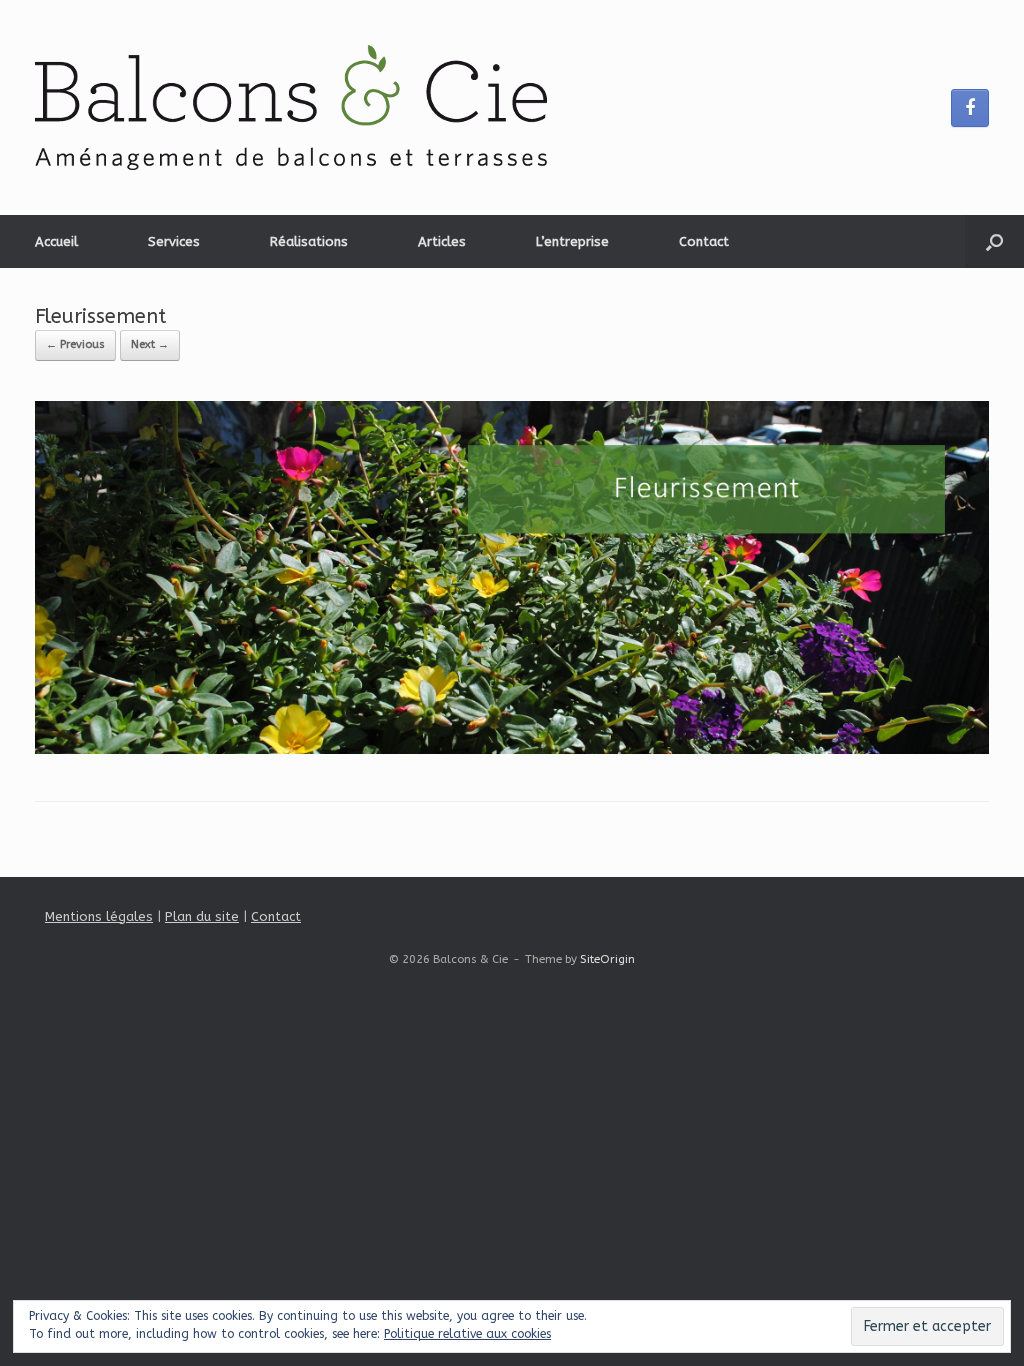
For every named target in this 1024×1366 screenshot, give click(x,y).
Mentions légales (99, 916)
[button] (994, 241)
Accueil (56, 241)
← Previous (75, 344)
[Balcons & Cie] (291, 107)
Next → (150, 344)
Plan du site (202, 916)
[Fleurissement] (512, 749)
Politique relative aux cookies (467, 1334)
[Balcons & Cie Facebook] (970, 108)
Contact (704, 241)
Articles (442, 241)
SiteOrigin (607, 959)
